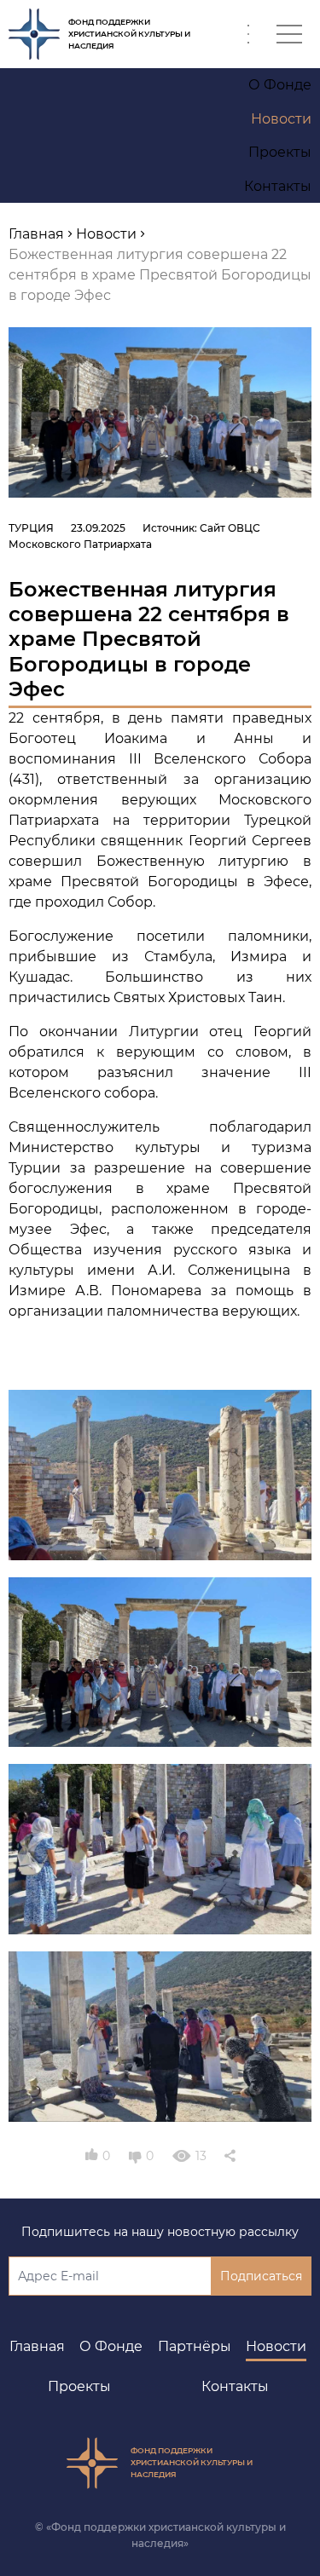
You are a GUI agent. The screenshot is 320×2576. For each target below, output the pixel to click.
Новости (276, 2346)
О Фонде (111, 2346)
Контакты (235, 2386)
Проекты (79, 2386)
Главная (37, 2346)
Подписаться (261, 2276)
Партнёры (195, 2346)
